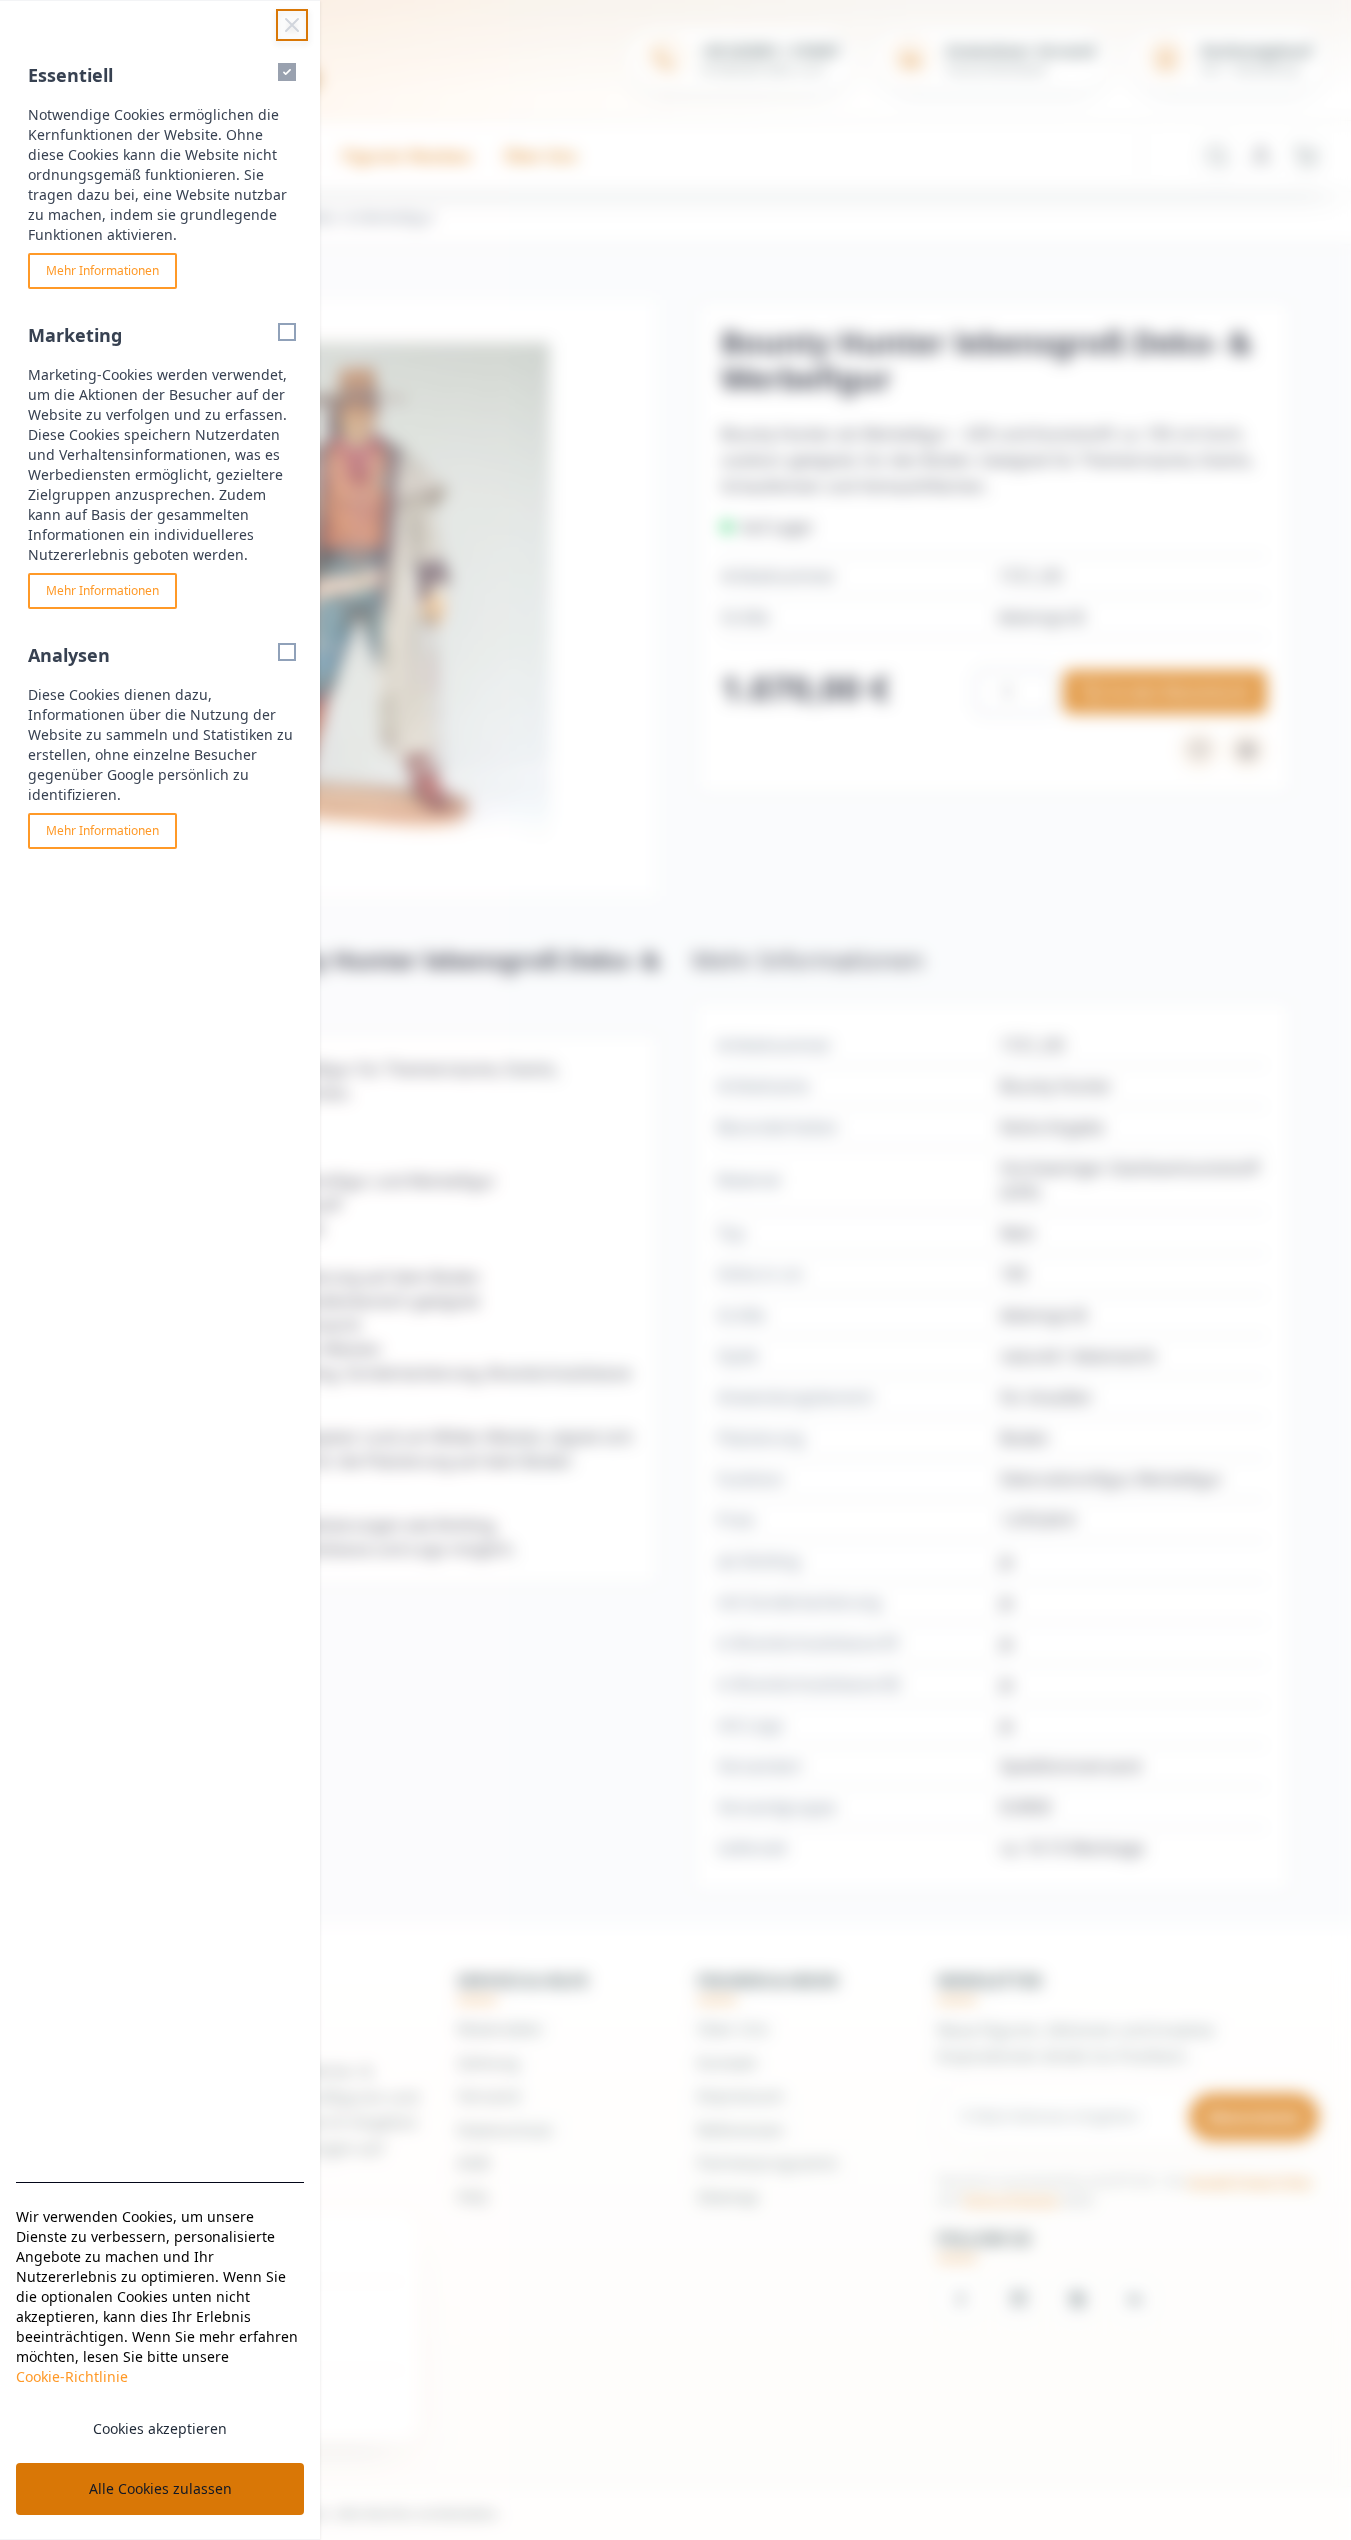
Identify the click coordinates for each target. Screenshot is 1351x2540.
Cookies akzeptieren (160, 2428)
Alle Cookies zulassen (160, 2488)
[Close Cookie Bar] (292, 25)
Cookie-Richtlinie (72, 2376)
